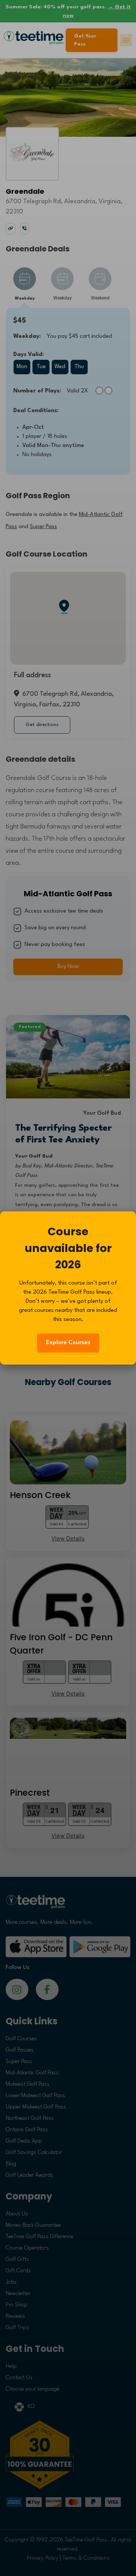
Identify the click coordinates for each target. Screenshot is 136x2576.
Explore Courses (68, 1343)
